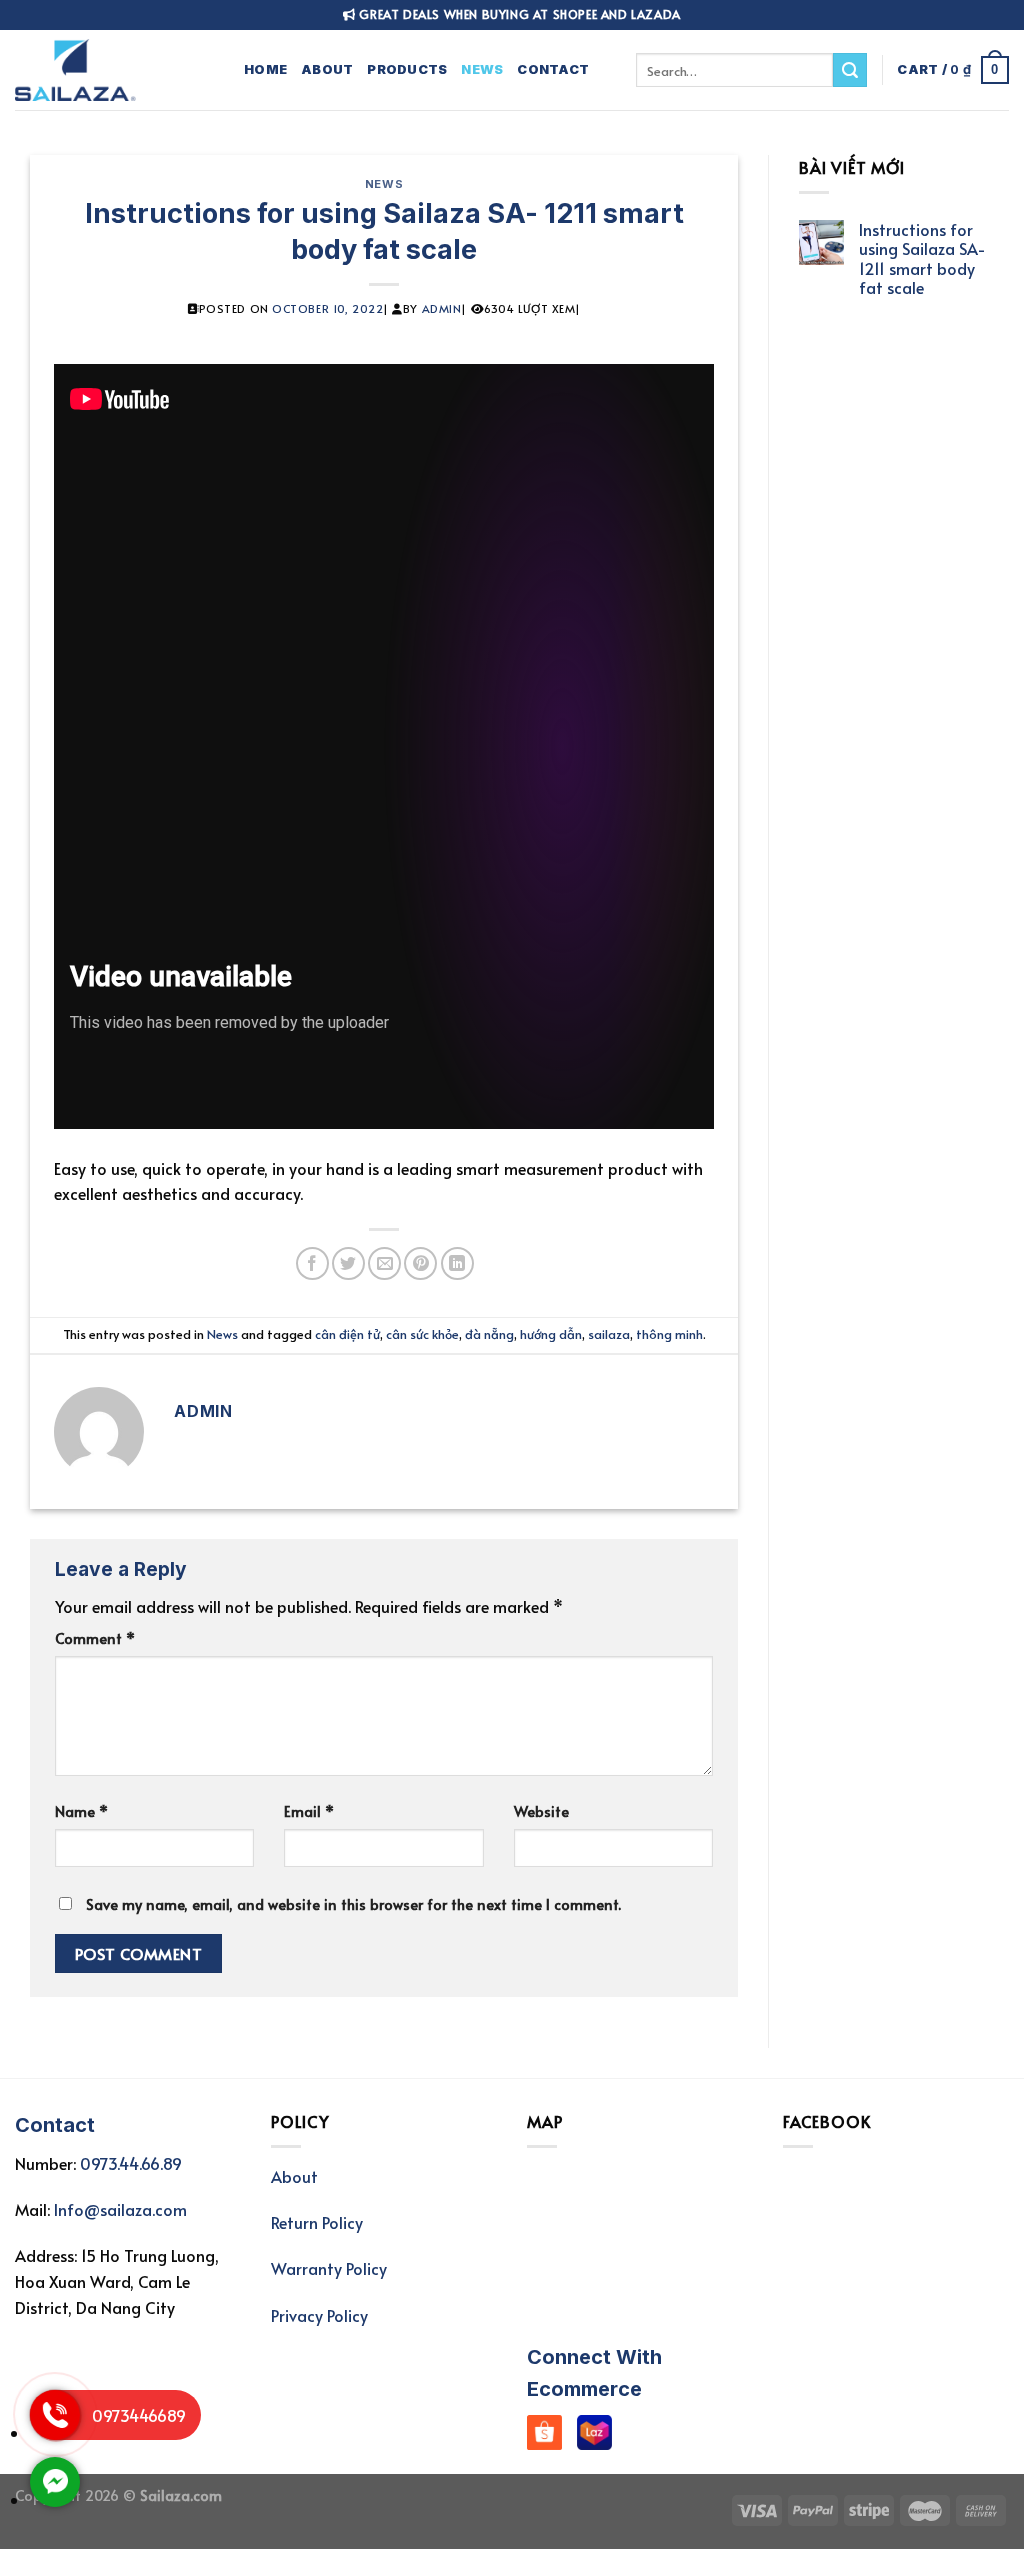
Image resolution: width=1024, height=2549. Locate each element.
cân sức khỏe (422, 1334)
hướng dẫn (551, 1334)
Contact (553, 69)
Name (81, 1811)
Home (265, 69)
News (482, 69)
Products (407, 69)
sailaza (609, 1334)
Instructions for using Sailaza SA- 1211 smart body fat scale (922, 258)
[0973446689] (55, 2433)
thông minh (669, 1334)
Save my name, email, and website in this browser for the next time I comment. (353, 1904)
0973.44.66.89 (131, 2163)
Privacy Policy (319, 2315)
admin (442, 308)
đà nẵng (489, 1334)
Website (541, 1811)
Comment (95, 1638)
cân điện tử (347, 1334)
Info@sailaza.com (120, 2209)
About (327, 69)
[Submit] (850, 70)
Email (309, 1811)
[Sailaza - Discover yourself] (114, 70)
